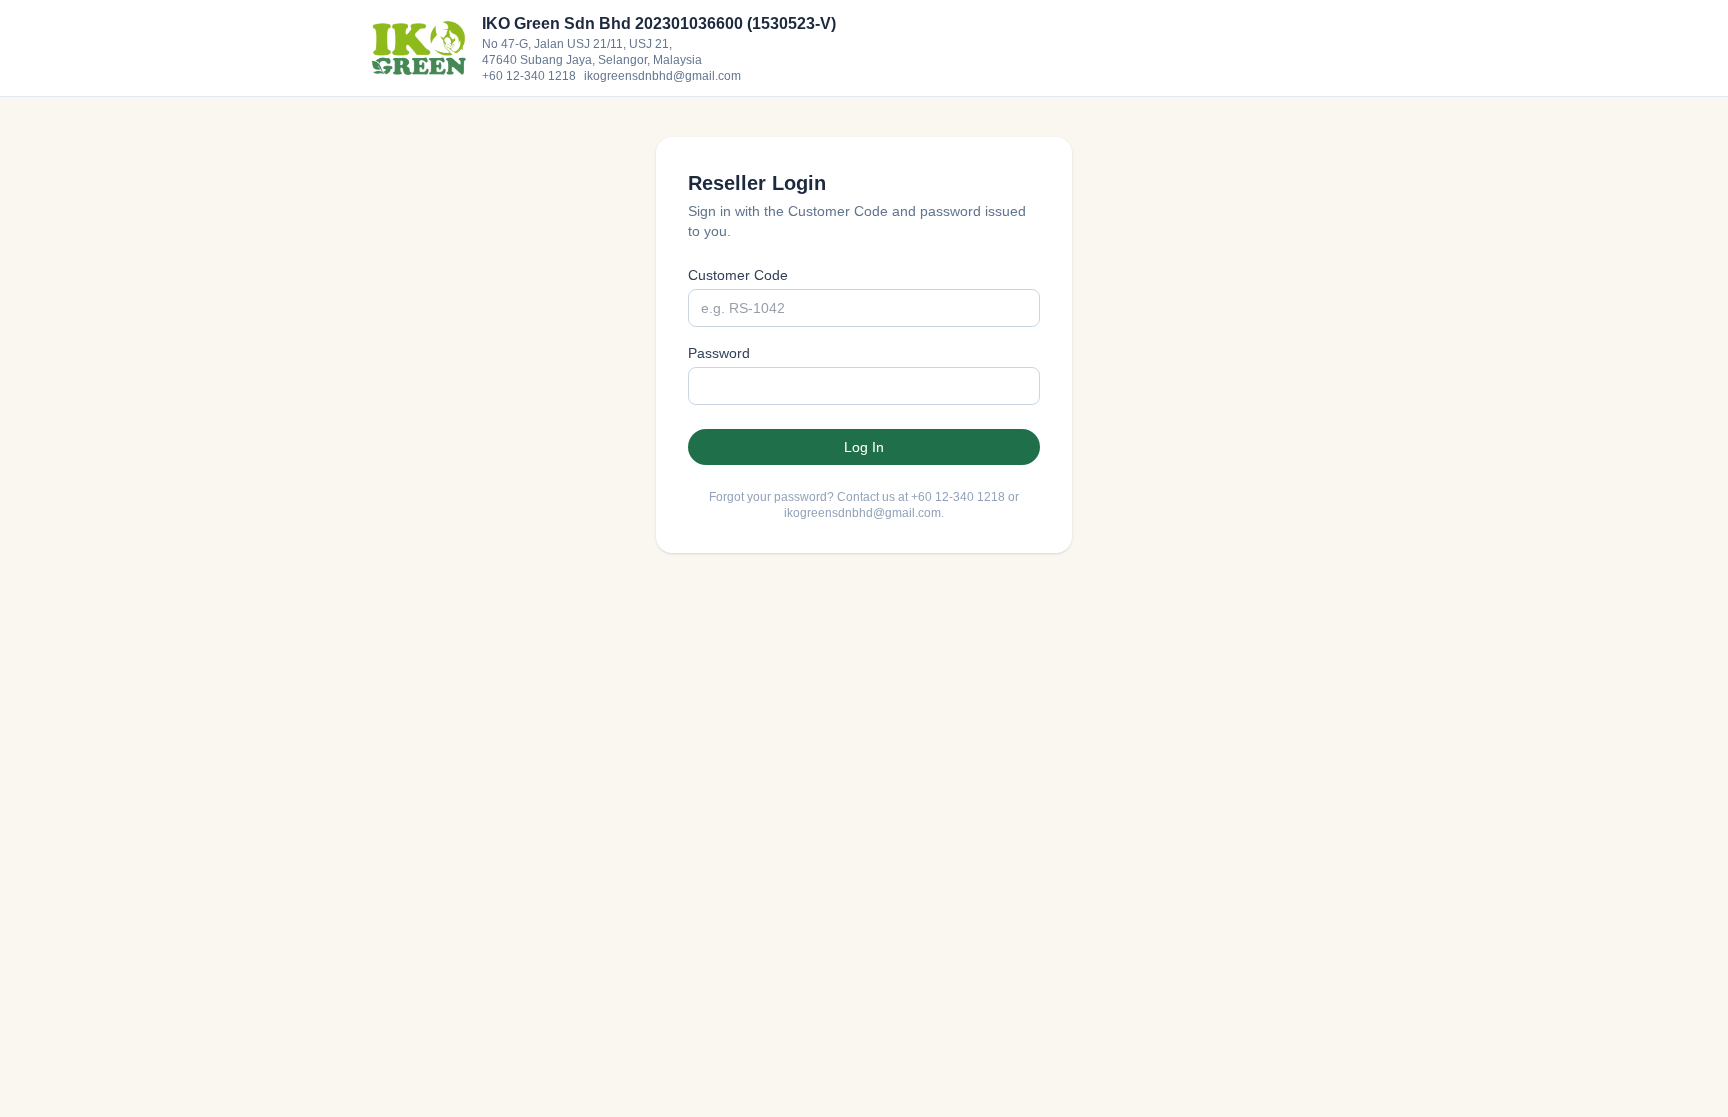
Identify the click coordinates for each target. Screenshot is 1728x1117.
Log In (864, 447)
